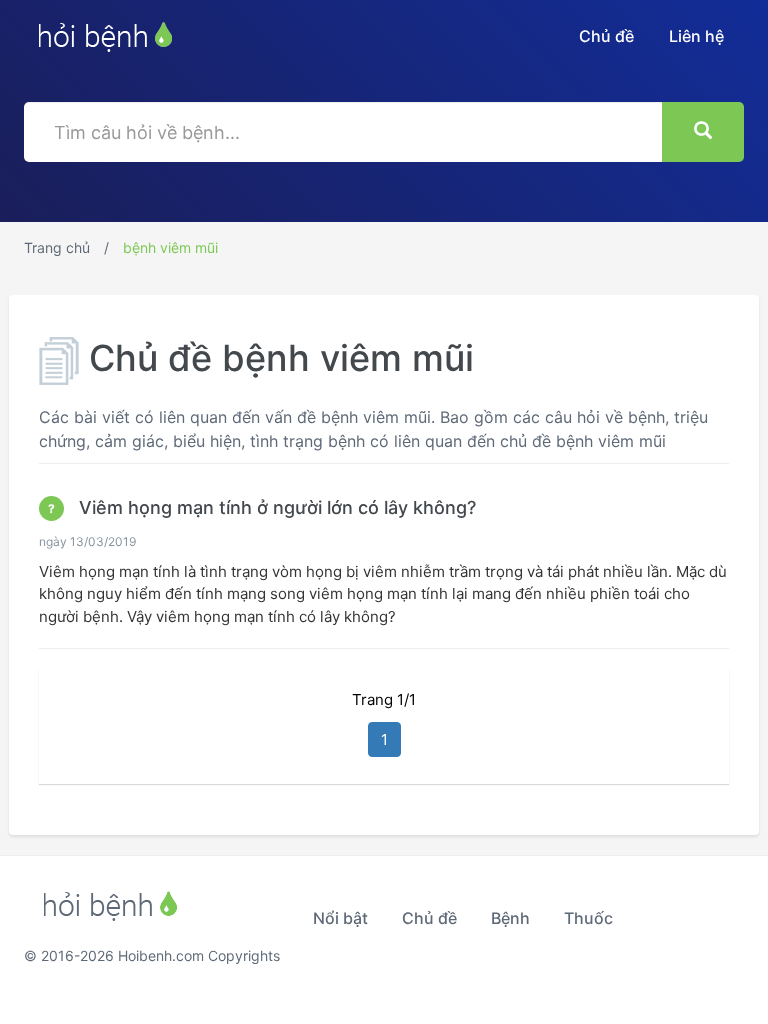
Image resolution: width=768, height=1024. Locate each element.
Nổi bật (340, 918)
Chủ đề (606, 36)
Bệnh (510, 918)
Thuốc (588, 918)
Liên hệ (696, 36)
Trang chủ (57, 247)
